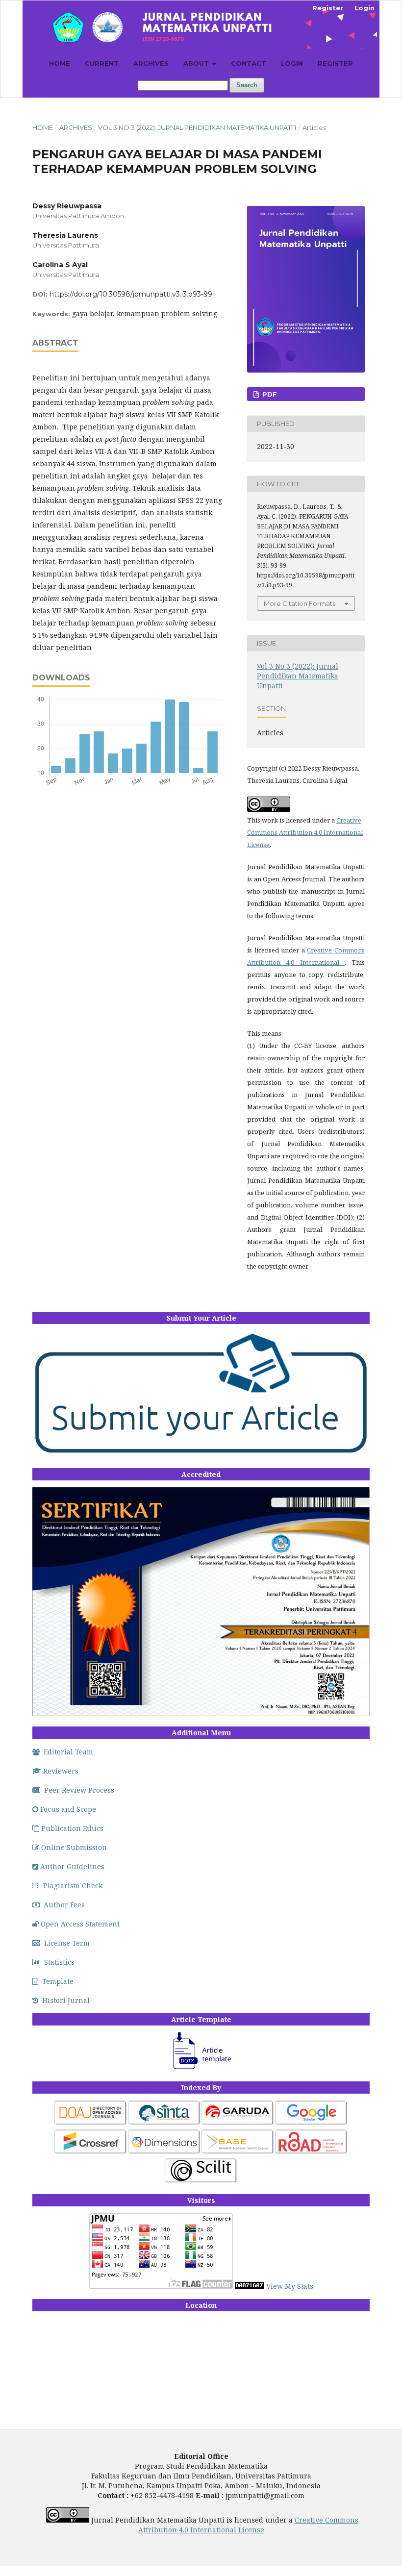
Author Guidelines (72, 1866)
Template (58, 1981)
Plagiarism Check (73, 1886)
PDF (269, 394)
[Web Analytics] (250, 2286)
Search (247, 85)
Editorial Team (68, 1752)
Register (335, 63)
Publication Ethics (72, 1828)
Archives (151, 63)
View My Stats (290, 2286)
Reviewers (61, 1771)
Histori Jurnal (66, 2000)
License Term (67, 1943)
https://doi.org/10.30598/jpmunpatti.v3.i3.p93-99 (131, 294)
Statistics (59, 1962)
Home (60, 63)
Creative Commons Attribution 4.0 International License (305, 832)
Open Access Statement (80, 1924)
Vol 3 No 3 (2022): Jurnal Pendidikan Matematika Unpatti (197, 127)
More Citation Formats (300, 603)
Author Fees (64, 1905)
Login (292, 63)
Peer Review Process (79, 1790)
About (197, 63)
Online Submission (74, 1847)
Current (102, 63)
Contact (249, 63)
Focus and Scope (68, 1809)
